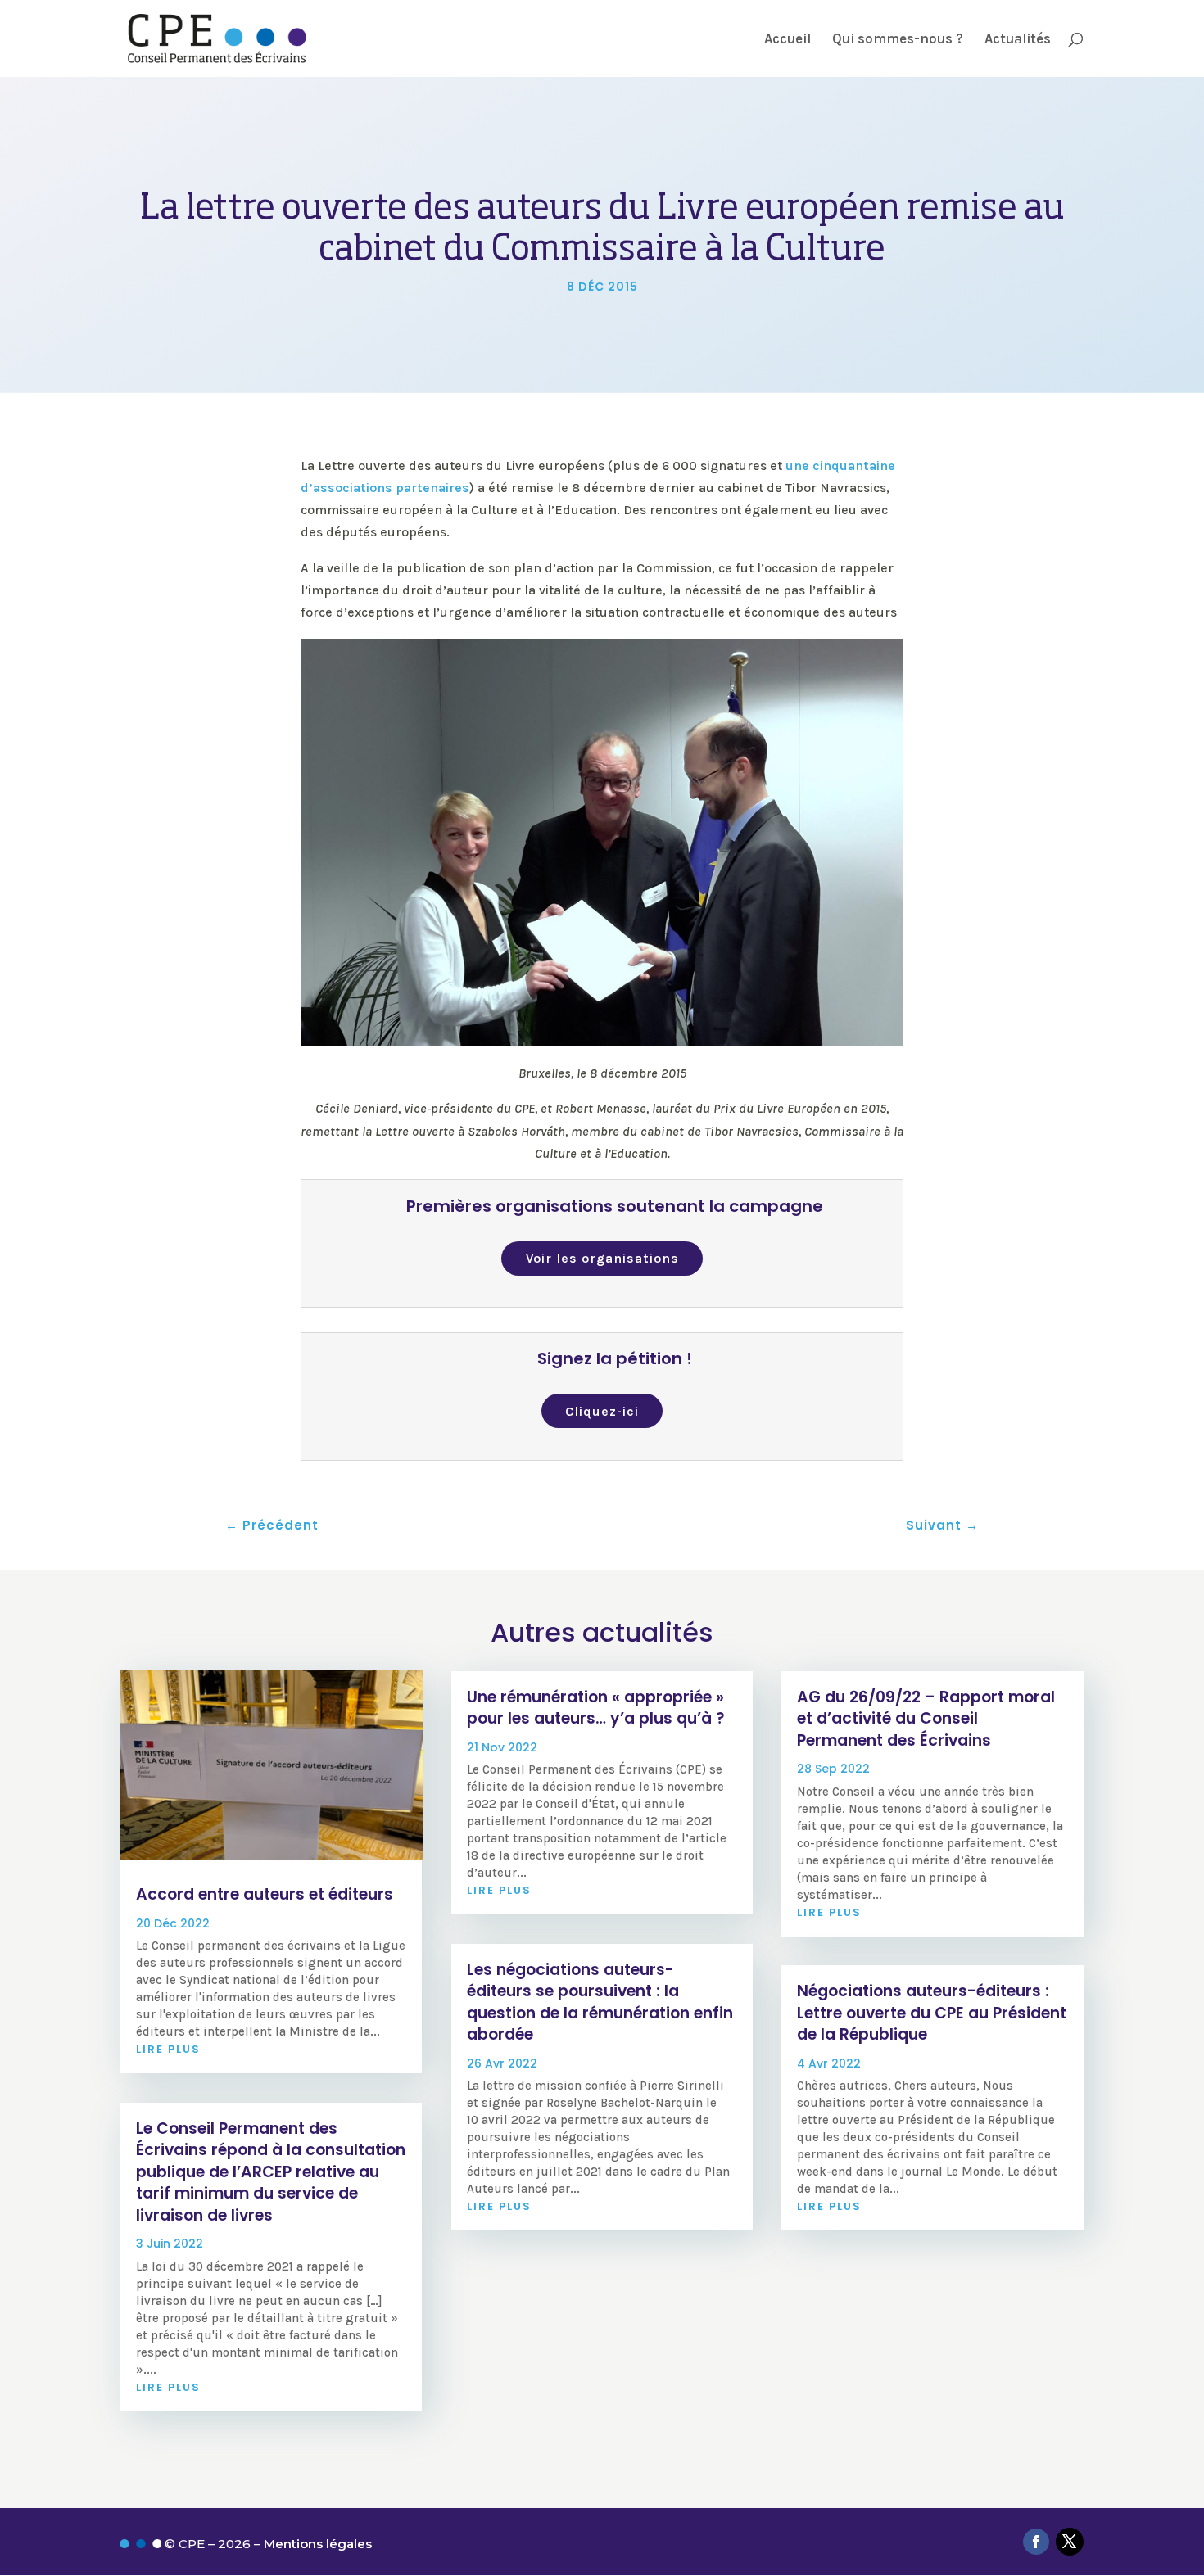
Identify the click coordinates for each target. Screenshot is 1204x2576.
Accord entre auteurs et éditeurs (265, 1894)
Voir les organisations (602, 1258)
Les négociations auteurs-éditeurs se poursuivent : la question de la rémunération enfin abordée (600, 2002)
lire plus (168, 2049)
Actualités (1018, 40)
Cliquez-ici (602, 1411)
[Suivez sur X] (1070, 2542)
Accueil (788, 40)
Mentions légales (318, 2544)
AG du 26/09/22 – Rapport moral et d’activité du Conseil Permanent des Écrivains (926, 1719)
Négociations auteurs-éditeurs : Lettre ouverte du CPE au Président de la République (932, 2013)
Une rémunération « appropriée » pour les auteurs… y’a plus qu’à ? (596, 1708)
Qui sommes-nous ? (898, 40)
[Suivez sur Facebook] (1036, 2542)
